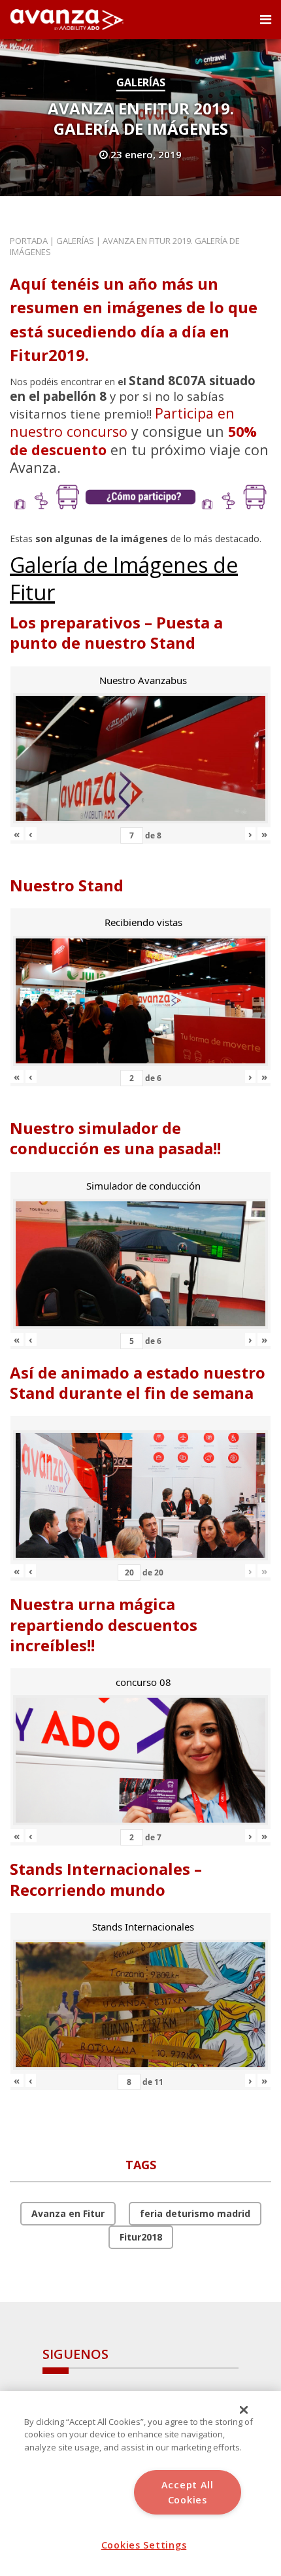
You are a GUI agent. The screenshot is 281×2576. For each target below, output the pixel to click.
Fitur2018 (141, 2237)
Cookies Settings (144, 2545)
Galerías (141, 82)
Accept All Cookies (188, 2492)
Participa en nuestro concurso (122, 422)
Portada (29, 241)
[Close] (244, 2410)
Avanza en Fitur (68, 2213)
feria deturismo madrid (195, 2213)
